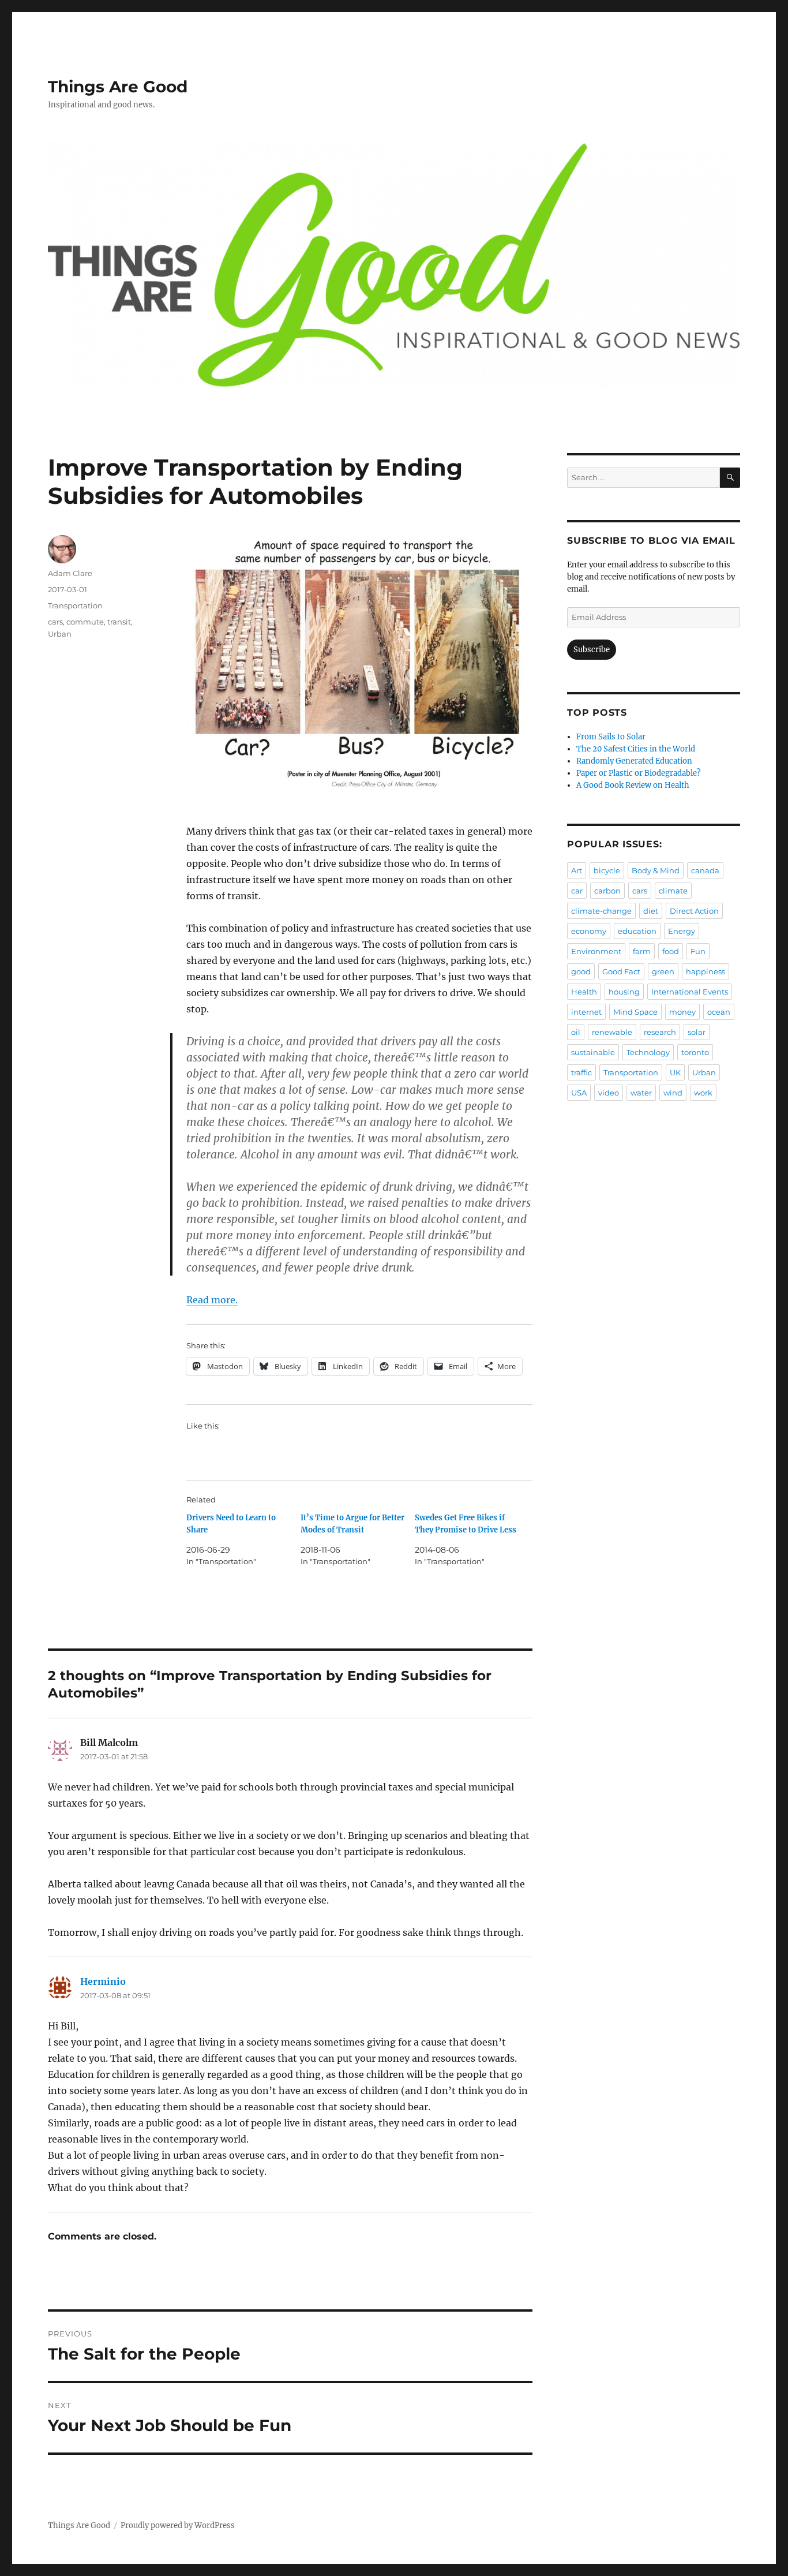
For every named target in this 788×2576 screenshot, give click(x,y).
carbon (607, 891)
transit (119, 622)
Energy (682, 931)
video (609, 1093)
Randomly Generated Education (634, 761)
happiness (706, 971)
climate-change (601, 911)
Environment (596, 951)
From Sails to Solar (611, 737)
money (682, 1012)
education (637, 931)
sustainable (593, 1052)
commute (85, 622)
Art (577, 870)
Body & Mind (656, 870)
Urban (60, 634)
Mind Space (635, 1012)
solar (697, 1032)
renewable (612, 1032)
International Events (690, 992)
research (660, 1032)
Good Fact (621, 971)
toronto (695, 1052)
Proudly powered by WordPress (178, 2525)
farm (642, 951)
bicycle (607, 870)
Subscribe (592, 650)
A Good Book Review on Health (633, 785)
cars (55, 622)
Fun (698, 951)
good (581, 971)
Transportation (75, 605)
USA (579, 1093)
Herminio (103, 1981)
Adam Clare (70, 573)
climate (673, 891)
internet (586, 1012)
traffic (581, 1072)
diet (651, 911)
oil (576, 1032)
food (671, 951)
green (663, 971)
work (703, 1093)
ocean (719, 1012)
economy (589, 931)
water (641, 1093)
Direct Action (694, 911)
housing (624, 992)
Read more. (212, 1300)
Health (584, 992)
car (577, 891)
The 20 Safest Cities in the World (636, 749)
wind (673, 1093)
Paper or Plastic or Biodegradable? (638, 773)
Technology (648, 1052)
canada (705, 870)
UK (675, 1072)
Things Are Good (118, 87)
